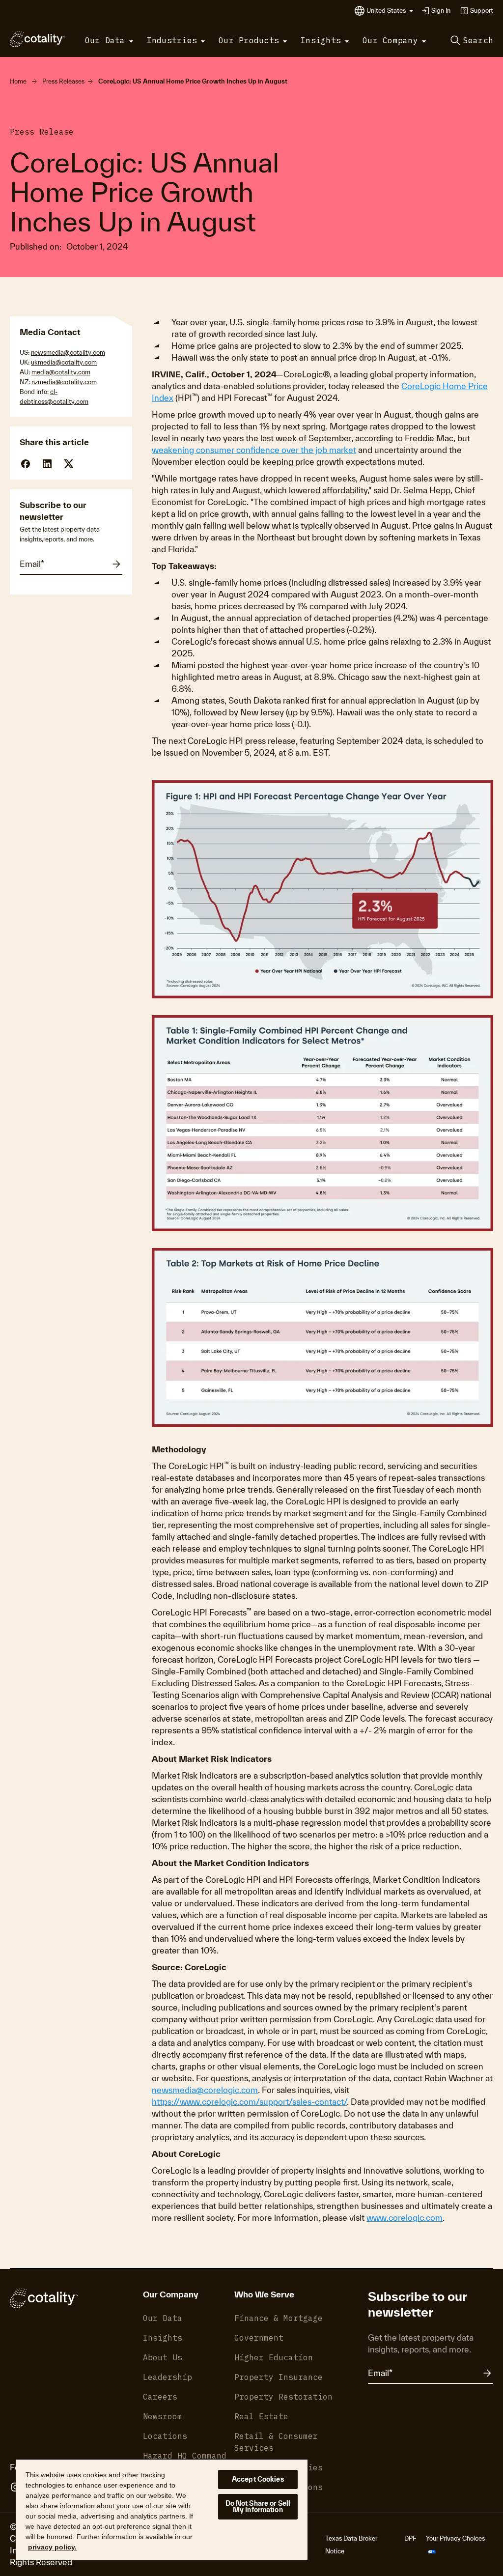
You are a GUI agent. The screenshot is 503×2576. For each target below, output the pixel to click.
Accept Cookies (258, 2479)
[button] (390, 11)
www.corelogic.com (405, 2218)
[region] (162, 2509)
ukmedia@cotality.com (64, 362)
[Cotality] (38, 39)
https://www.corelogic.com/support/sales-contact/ (249, 2102)
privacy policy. (52, 2547)
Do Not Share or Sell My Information (258, 2506)
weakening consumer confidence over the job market (254, 450)
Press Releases (63, 81)
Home (18, 81)
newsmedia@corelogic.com (205, 2090)
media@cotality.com (61, 372)
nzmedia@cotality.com (64, 382)
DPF (410, 2538)
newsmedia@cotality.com (68, 353)
